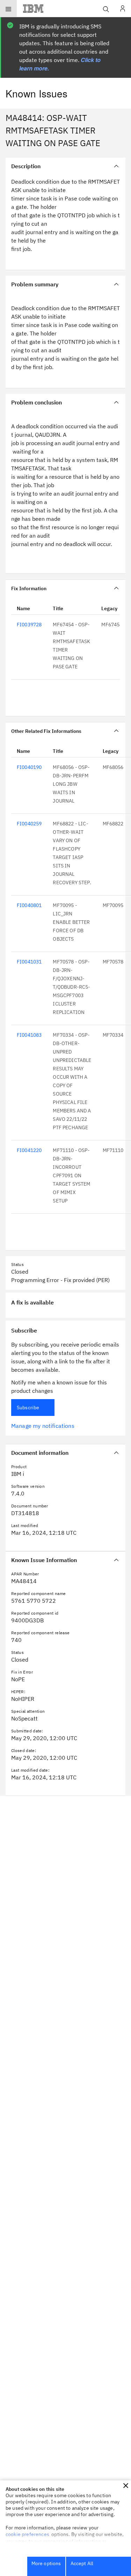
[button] (126, 2486)
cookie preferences (27, 2534)
